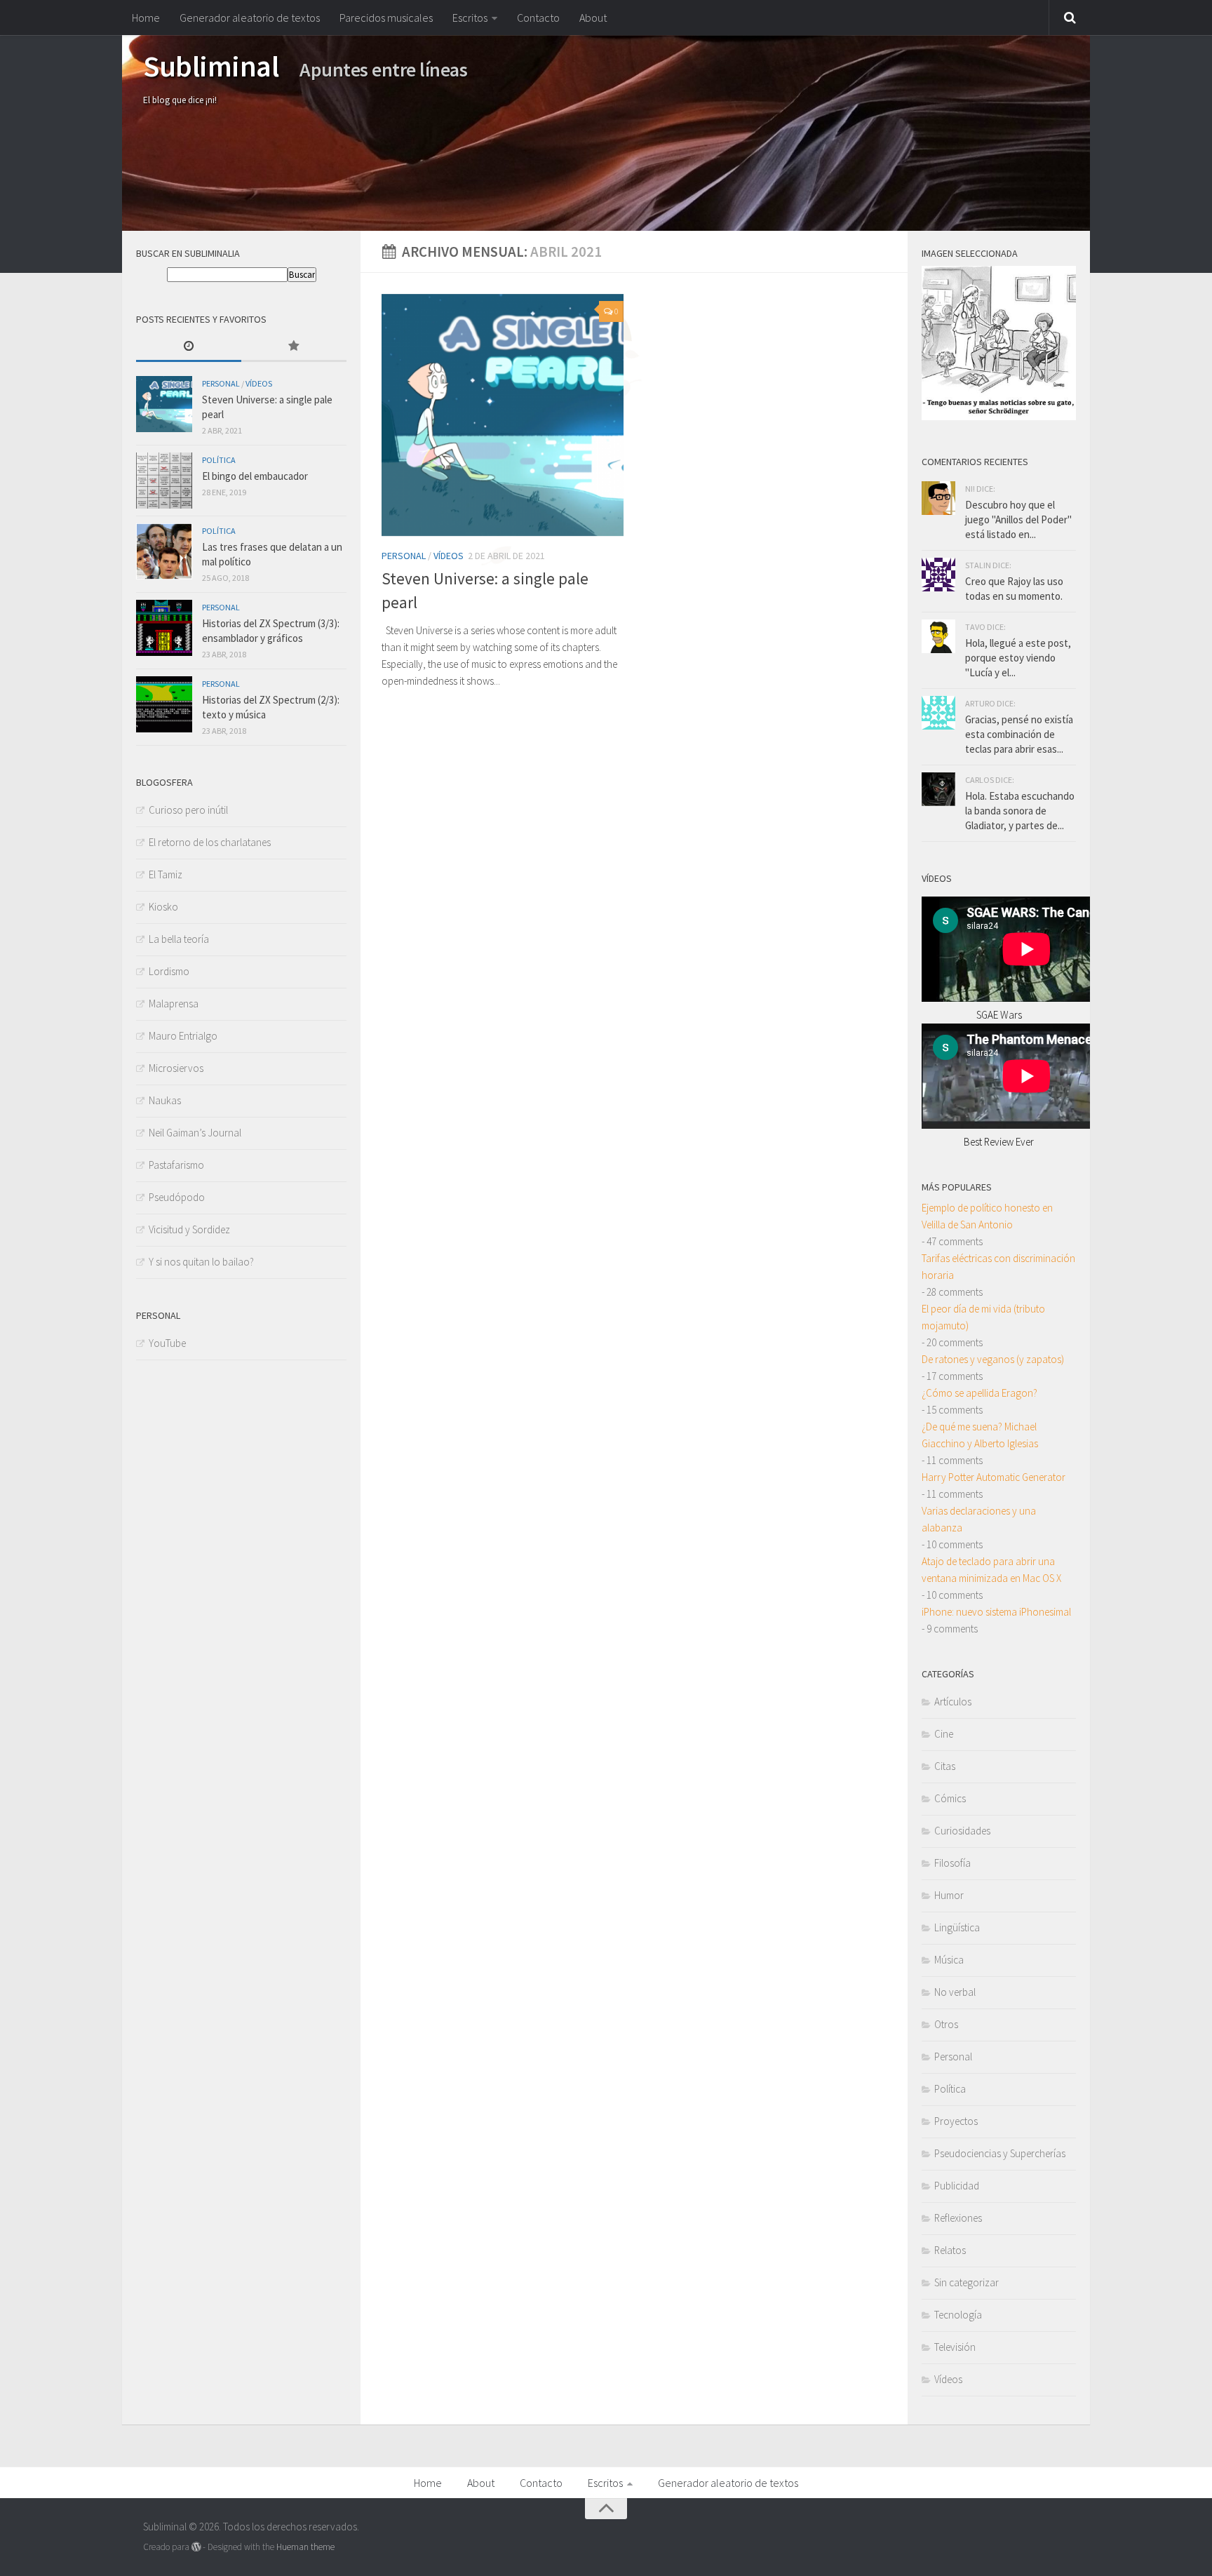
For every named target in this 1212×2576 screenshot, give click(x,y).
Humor (949, 1895)
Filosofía (952, 1863)
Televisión (955, 2347)
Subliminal (211, 66)
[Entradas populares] (294, 347)
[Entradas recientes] (189, 347)
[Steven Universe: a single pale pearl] (503, 415)
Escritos (470, 18)
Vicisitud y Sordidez (189, 1229)
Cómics (950, 1798)
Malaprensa (174, 1004)
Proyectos (956, 2121)
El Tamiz (166, 874)
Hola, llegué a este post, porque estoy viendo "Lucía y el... (1018, 658)
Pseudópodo (177, 1197)
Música (949, 1960)
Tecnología (958, 2315)
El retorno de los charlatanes (210, 842)
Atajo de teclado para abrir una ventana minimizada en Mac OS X (991, 1570)
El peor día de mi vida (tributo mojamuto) (983, 1317)
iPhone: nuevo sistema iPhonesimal (996, 1612)
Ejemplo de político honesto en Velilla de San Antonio (987, 1216)
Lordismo (169, 971)
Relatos (950, 2250)
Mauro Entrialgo (183, 1036)
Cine (944, 1734)
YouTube (167, 1343)
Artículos (953, 1702)
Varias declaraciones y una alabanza (979, 1519)
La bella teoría (179, 939)
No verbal (955, 1992)
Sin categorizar (967, 2282)
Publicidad (957, 2186)
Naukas (165, 1100)
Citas (945, 1766)
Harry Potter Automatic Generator (994, 1477)
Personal (404, 556)
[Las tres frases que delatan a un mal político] (164, 551)
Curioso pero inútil (188, 810)
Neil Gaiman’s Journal (195, 1133)
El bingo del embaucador (255, 476)
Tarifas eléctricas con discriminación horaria (998, 1267)
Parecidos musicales (386, 18)
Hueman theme (305, 2547)
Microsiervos (176, 1068)
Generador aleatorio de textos (250, 18)
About (593, 18)
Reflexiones (958, 2218)
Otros (946, 2024)
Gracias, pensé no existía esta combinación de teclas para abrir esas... (1019, 734)
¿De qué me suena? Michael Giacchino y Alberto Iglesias (980, 1435)
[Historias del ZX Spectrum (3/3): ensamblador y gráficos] (164, 628)
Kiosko (163, 907)
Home (146, 18)
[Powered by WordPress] (196, 2547)
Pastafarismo (176, 1165)
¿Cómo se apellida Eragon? (979, 1393)
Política (219, 460)
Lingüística (957, 1927)
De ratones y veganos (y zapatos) (993, 1359)
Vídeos (449, 556)
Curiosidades (962, 1831)
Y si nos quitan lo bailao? (201, 1262)
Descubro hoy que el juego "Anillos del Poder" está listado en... (1018, 519)
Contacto (538, 18)
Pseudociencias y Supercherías (1000, 2153)
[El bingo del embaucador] (164, 481)
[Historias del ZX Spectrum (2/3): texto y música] (164, 704)
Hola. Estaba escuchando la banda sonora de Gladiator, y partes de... (1020, 811)
